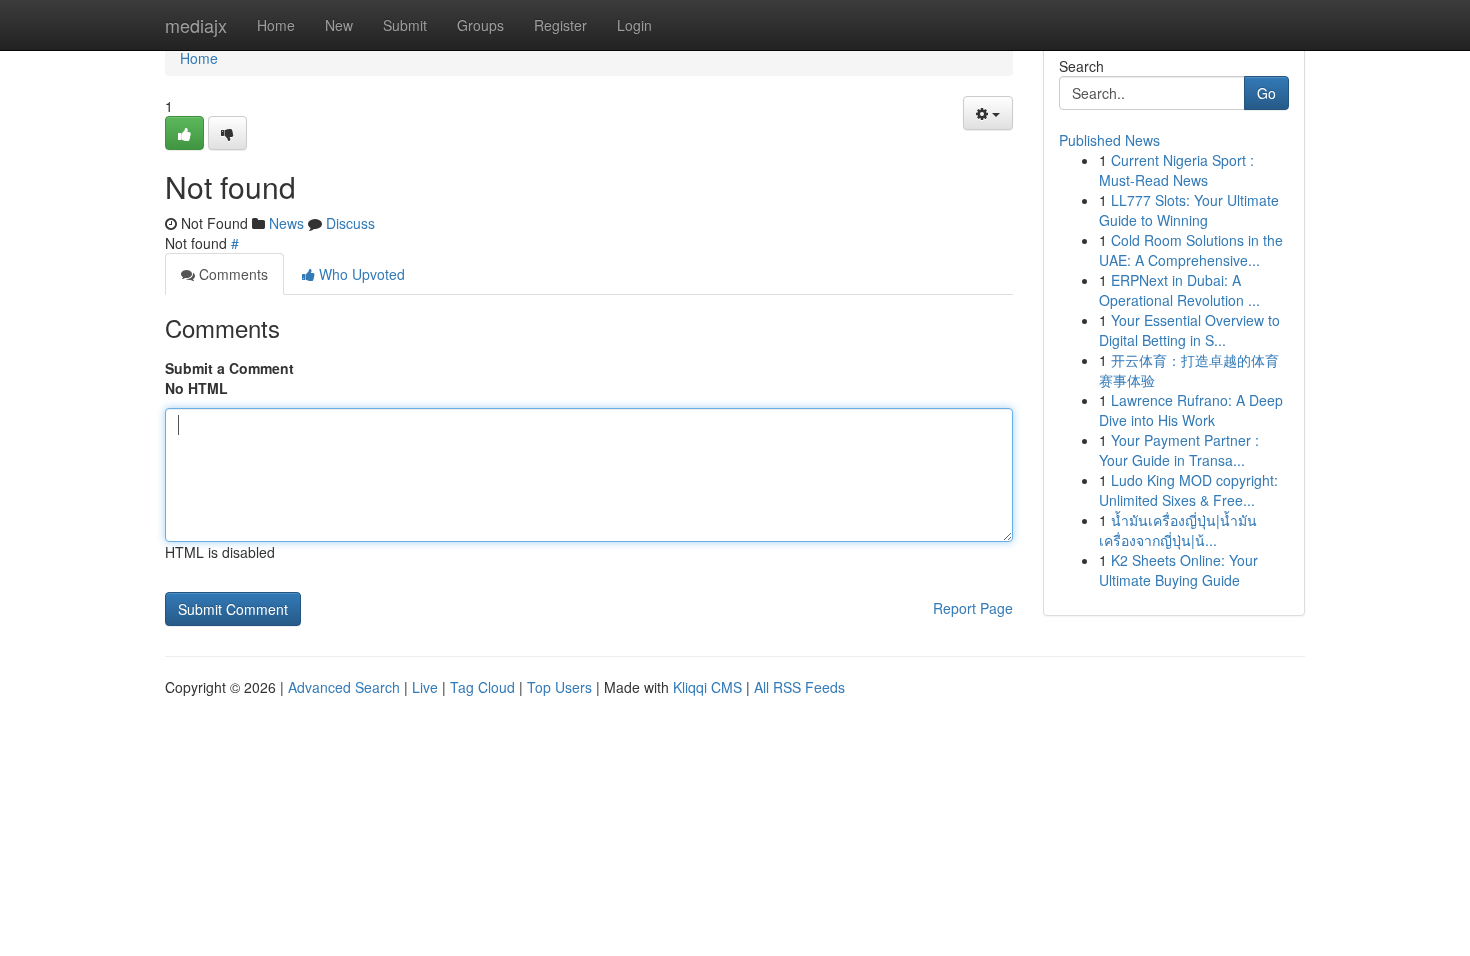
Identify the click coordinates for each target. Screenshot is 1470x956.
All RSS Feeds (799, 687)
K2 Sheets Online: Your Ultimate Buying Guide (1178, 570)
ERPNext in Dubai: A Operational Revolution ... (1179, 290)
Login (634, 25)
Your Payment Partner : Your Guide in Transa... (1179, 450)
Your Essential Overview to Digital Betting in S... (1189, 330)
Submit (405, 25)
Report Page (973, 608)
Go (1266, 93)
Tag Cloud (482, 687)
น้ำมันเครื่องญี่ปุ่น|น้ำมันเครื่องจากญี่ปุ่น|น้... (1178, 530)
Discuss (350, 223)
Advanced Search (344, 687)
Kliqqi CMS (707, 687)
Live (425, 687)
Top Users (559, 687)
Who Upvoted (360, 274)
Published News (1109, 140)
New (339, 25)
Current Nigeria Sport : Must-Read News (1176, 170)
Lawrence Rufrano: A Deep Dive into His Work (1191, 410)
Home (276, 25)
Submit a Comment (229, 368)
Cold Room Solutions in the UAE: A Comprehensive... (1191, 250)
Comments (231, 274)
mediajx (196, 25)
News (286, 223)
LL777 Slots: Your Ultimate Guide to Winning (1189, 210)
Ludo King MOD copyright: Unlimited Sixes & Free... (1188, 490)
